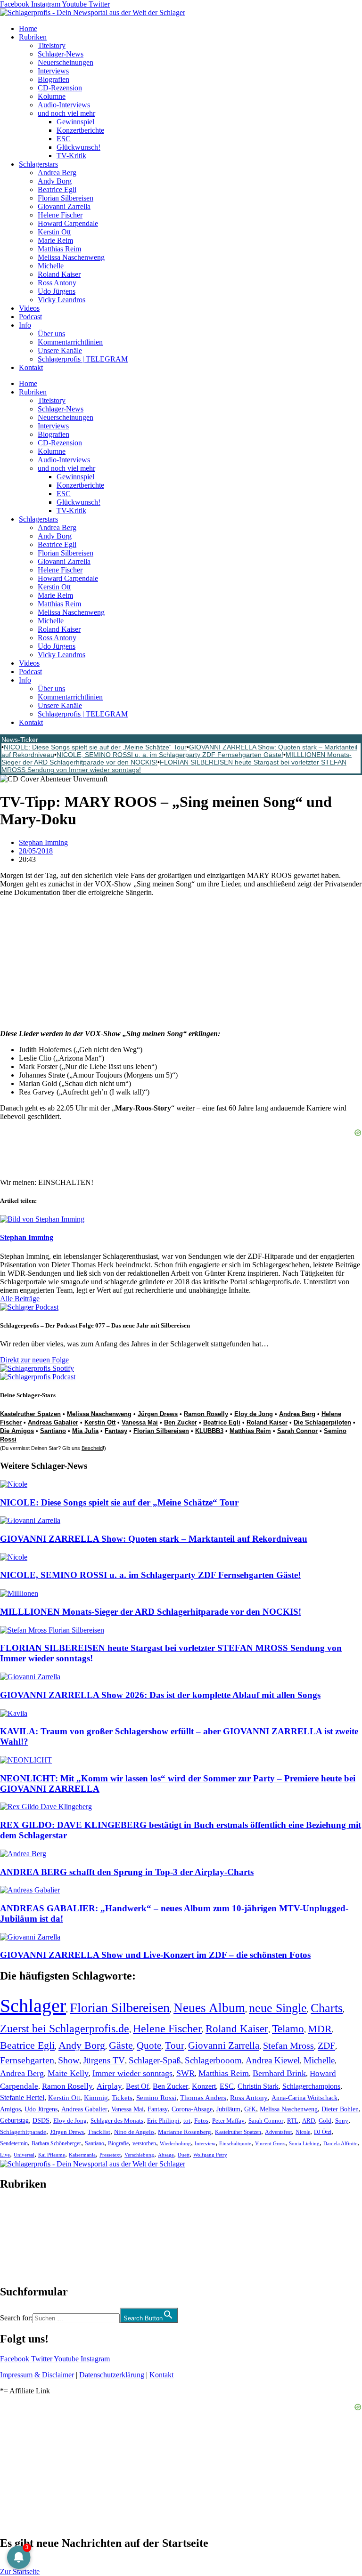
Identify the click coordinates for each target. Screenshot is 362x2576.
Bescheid (92, 1448)
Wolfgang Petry (210, 2155)
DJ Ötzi (323, 2132)
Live (5, 2155)
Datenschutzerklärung (112, 2375)
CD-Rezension (60, 88)
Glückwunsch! (78, 147)
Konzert (204, 2086)
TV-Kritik (71, 156)
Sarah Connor (297, 1431)
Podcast (30, 317)
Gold (325, 2121)
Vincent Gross (270, 2143)
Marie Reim (55, 240)
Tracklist (99, 2132)
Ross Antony (57, 283)
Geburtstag (14, 2121)
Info (25, 325)
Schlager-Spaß (155, 2060)
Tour (175, 2045)
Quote (149, 2045)
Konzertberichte (80, 130)
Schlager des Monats (117, 2121)
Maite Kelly (68, 2073)
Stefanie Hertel (22, 2097)
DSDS (41, 2121)
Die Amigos (17, 1431)
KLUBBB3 (209, 1431)
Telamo (288, 2029)
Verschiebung (139, 2155)
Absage (166, 2155)
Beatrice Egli (57, 189)
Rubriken (33, 37)
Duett (184, 2155)
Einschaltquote (235, 2143)
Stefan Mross (288, 2045)
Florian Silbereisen (66, 198)
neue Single (278, 2008)
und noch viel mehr (66, 113)
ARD (309, 2121)
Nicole (303, 2132)
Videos (29, 308)
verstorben (144, 2144)
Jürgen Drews (158, 1414)
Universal (24, 2155)
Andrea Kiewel (273, 2060)
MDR (320, 2029)
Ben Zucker (181, 1422)
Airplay (109, 2086)
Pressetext (110, 2155)
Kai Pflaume (52, 2155)
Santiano (53, 1431)
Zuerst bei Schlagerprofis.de (65, 2028)
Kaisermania (82, 2155)
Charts (327, 2008)
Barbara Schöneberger (56, 2144)
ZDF (326, 2045)
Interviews (53, 71)
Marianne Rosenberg (185, 2132)
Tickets (122, 2097)
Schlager (33, 2006)
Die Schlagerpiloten (322, 1422)
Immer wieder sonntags (132, 2073)
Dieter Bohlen (340, 2109)
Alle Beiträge (20, 1299)
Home (28, 28)
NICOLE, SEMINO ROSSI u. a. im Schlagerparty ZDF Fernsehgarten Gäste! (170, 755)
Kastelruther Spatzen (30, 1414)
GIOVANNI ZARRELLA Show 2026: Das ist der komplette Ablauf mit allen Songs (160, 1695)
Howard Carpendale (68, 223)
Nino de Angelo (134, 2132)
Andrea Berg (57, 173)
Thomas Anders (203, 2098)
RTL (293, 2121)
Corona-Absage (192, 2109)
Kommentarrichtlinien (70, 342)
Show (69, 2060)
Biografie (118, 2144)
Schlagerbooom (213, 2060)
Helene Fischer (60, 215)
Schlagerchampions (311, 2086)
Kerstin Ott (54, 232)
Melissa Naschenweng (71, 257)
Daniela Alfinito (341, 2143)
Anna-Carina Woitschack (304, 2098)
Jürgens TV (104, 2060)
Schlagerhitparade (23, 2132)
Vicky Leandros (62, 300)
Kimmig (96, 2097)
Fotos (201, 2121)
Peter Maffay (228, 2121)
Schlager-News (61, 54)
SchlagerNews (22, 2212)
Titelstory (52, 45)
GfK (250, 2109)
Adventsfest (278, 2132)
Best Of (137, 2086)
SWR (185, 2073)
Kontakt (31, 367)
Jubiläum (228, 2109)
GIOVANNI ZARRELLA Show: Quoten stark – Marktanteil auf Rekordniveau (154, 1539)
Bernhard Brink (279, 2073)
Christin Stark (258, 2086)
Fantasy (116, 1431)
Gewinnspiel (75, 122)
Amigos (10, 2109)
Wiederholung (175, 2143)
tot (187, 2121)
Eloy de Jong (254, 1414)
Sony (342, 2121)
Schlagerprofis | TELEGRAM (83, 359)
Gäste (121, 2045)
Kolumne (52, 96)
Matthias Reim (59, 249)
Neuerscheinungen (66, 62)
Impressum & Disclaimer (37, 2375)
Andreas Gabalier (53, 1422)
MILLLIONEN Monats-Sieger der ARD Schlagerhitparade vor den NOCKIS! (151, 1612)
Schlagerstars (38, 164)
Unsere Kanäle (60, 350)
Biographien (18, 2238)
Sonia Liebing (304, 2143)
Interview (205, 2143)
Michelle (51, 266)
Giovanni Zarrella (64, 206)
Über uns (51, 334)
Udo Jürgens (57, 291)
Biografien (53, 79)
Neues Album (209, 2008)
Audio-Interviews (64, 105)
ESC (64, 139)
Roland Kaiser (59, 274)
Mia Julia (85, 1431)
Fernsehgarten (27, 2060)
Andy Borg (55, 181)
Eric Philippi (163, 2121)
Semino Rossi (156, 2097)
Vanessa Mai (140, 1422)
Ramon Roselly (206, 1414)
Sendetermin (14, 2143)
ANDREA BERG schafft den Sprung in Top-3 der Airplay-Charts (127, 1872)
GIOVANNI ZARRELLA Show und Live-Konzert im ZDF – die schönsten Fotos (155, 1955)
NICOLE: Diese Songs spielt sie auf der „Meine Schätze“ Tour (95, 747)
